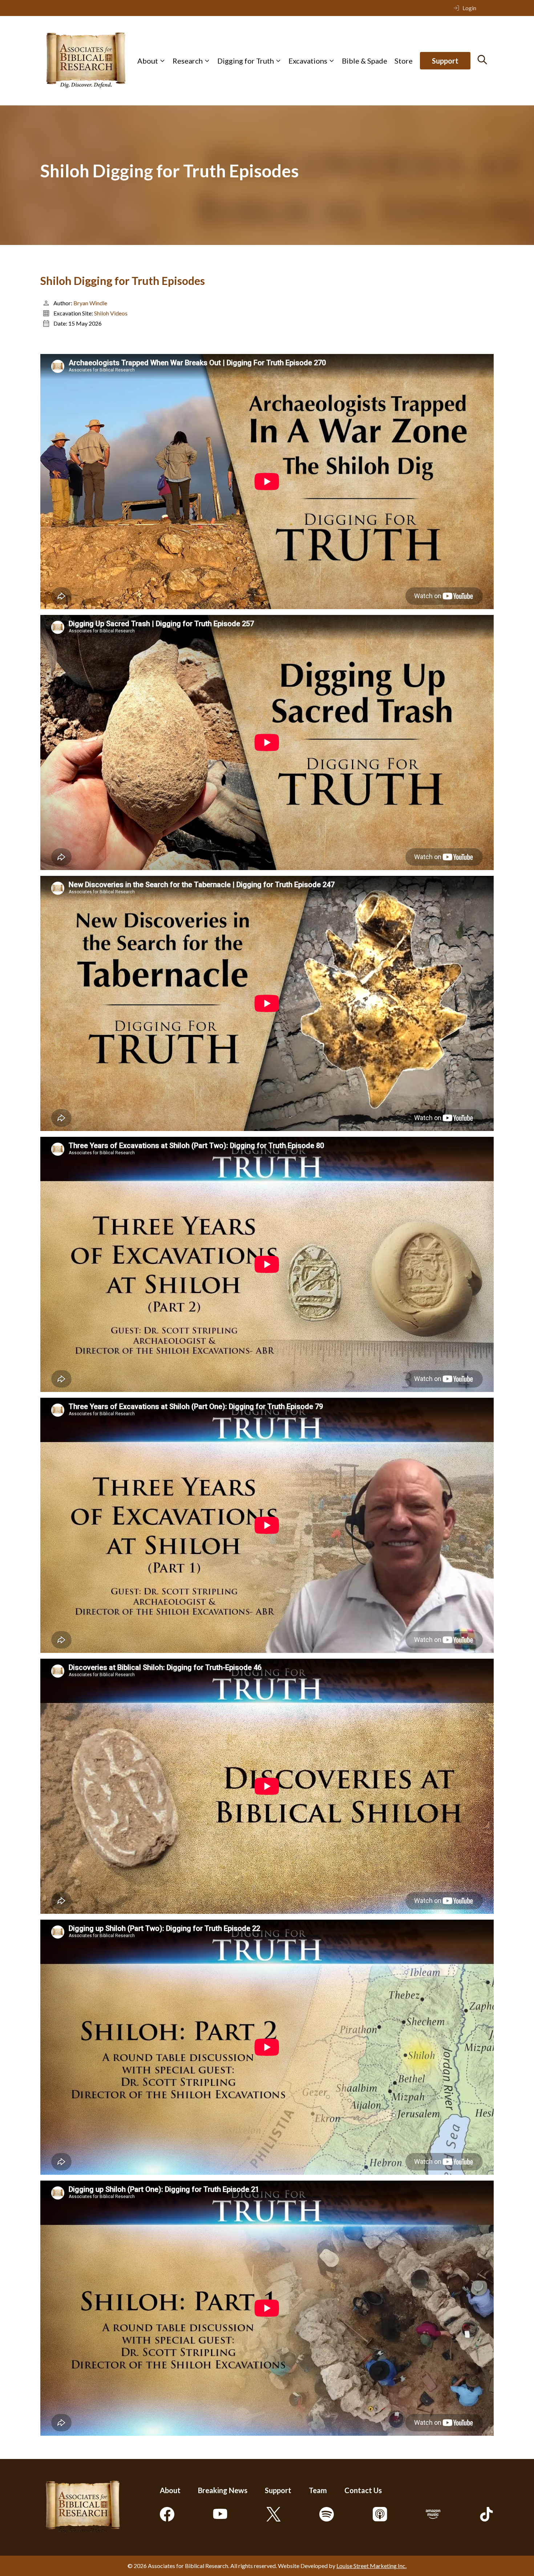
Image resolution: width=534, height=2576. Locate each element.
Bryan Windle (90, 303)
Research (188, 61)
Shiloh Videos (111, 313)
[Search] (482, 60)
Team (318, 2490)
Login (469, 8)
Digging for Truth (246, 61)
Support (445, 61)
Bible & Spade (365, 61)
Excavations (308, 61)
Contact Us (363, 2490)
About (148, 61)
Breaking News (223, 2490)
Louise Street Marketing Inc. (371, 2566)
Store (404, 61)
